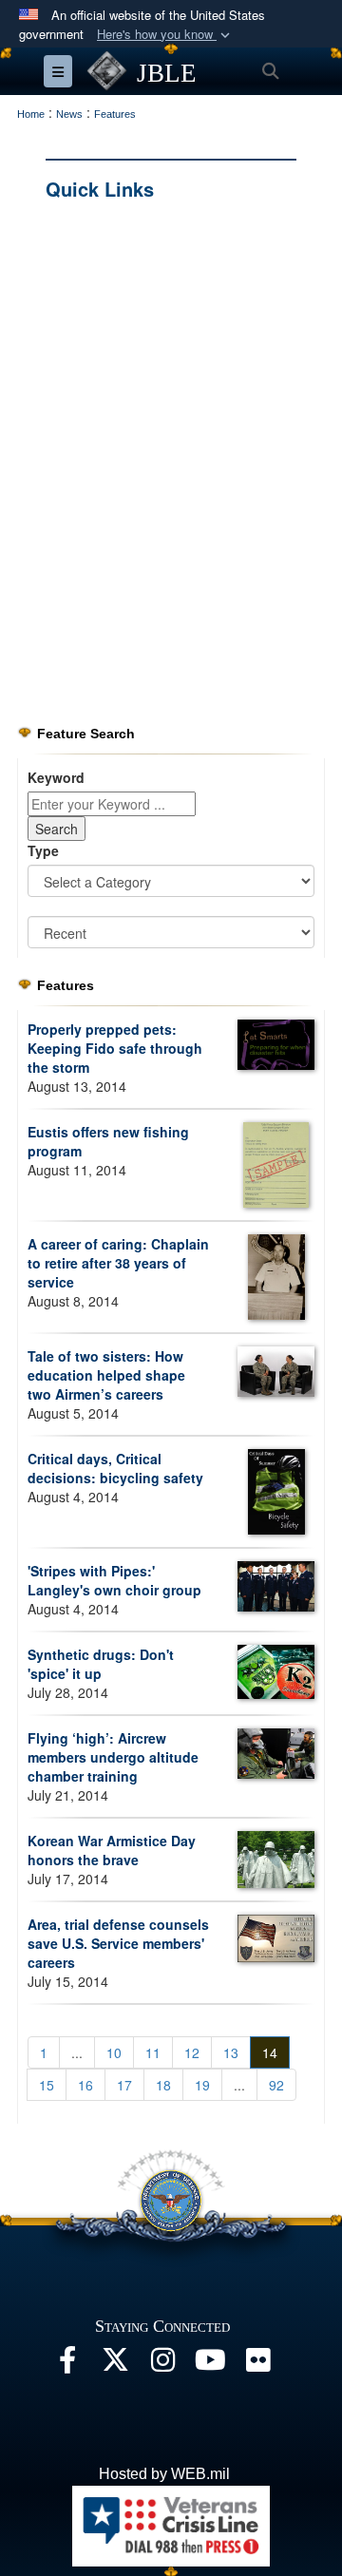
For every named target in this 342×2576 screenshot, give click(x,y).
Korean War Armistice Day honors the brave (112, 1850)
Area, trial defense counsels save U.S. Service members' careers (118, 1943)
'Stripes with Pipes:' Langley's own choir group (114, 1580)
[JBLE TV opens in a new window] (210, 2365)
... (77, 2052)
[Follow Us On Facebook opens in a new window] (67, 2365)
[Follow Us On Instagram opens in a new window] (162, 2365)
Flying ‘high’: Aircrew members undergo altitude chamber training (113, 1757)
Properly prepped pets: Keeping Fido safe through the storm (115, 1048)
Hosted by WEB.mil (164, 2474)
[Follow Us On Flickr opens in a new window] (257, 2365)
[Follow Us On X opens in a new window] (115, 2365)
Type (43, 850)
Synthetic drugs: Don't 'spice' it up (101, 1664)
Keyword (56, 777)
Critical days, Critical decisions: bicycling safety (115, 1468)
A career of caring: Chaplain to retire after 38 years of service (118, 1263)
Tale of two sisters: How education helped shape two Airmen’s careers (106, 1375)
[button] (165, 35)
